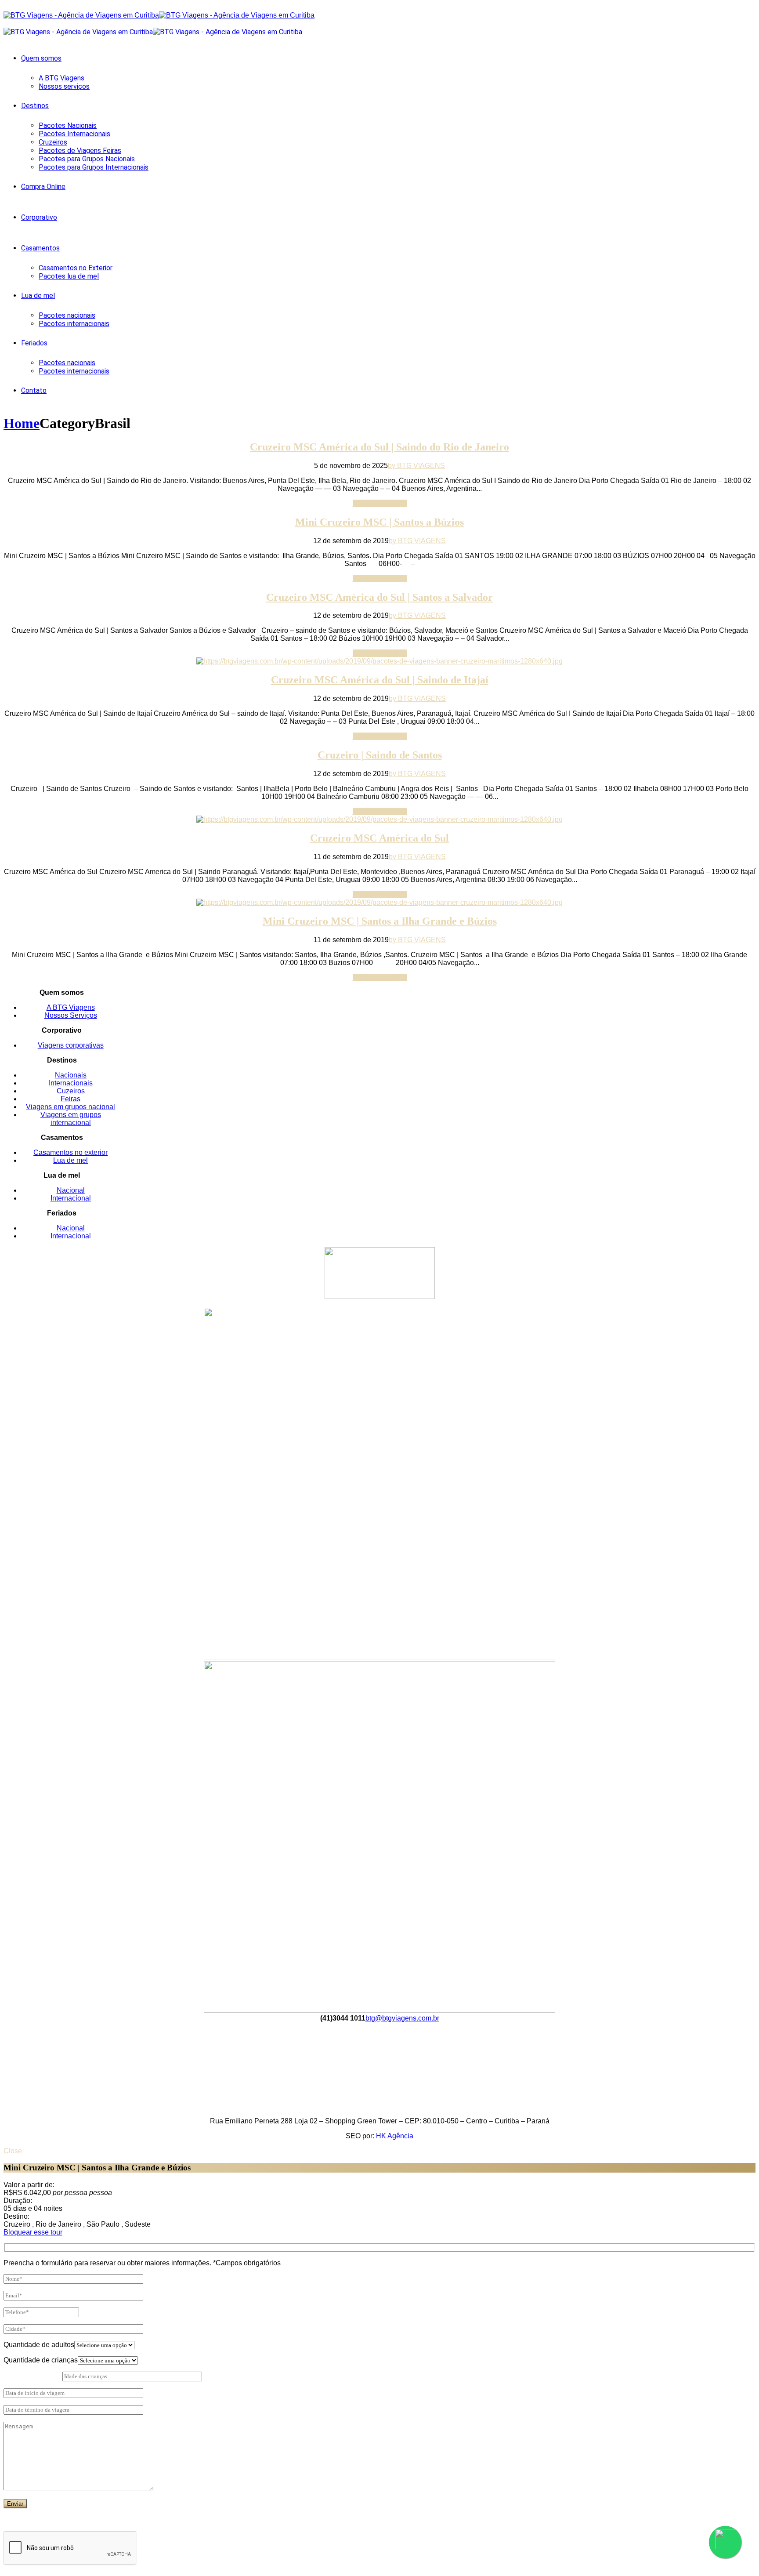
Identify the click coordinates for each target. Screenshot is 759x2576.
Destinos (35, 106)
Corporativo (39, 217)
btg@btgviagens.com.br (402, 2018)
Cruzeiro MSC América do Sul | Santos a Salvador (379, 597)
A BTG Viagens (61, 78)
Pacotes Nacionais (68, 125)
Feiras (70, 1099)
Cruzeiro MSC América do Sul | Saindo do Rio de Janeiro (379, 447)
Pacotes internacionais (74, 324)
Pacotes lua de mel (69, 276)
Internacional (71, 1198)
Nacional (71, 1190)
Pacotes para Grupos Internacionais (94, 167)
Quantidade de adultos (39, 2345)
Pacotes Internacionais (74, 134)
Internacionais (71, 1083)
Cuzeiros (71, 1091)
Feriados (34, 343)
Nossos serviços (64, 86)
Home (22, 423)
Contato (34, 390)
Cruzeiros (53, 142)
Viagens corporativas (71, 1045)
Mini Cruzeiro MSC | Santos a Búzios (379, 522)
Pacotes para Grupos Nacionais (87, 159)
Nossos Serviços (71, 1015)
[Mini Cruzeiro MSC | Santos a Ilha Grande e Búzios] (379, 902)
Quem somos (41, 58)
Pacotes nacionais (67, 315)
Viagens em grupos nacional (70, 1107)
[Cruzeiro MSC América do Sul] (379, 819)
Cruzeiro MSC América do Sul (379, 838)
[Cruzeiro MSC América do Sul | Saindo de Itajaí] (379, 661)
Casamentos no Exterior (76, 268)
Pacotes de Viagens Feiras (80, 151)
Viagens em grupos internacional (71, 1119)
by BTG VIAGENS (416, 466)
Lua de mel (38, 296)
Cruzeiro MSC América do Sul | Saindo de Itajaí (380, 680)
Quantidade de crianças (41, 2360)
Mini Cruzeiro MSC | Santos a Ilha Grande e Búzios (380, 921)
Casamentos (40, 248)
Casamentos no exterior (70, 1152)
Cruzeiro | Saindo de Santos (380, 755)
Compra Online (43, 187)
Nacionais (71, 1075)
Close (13, 2151)
